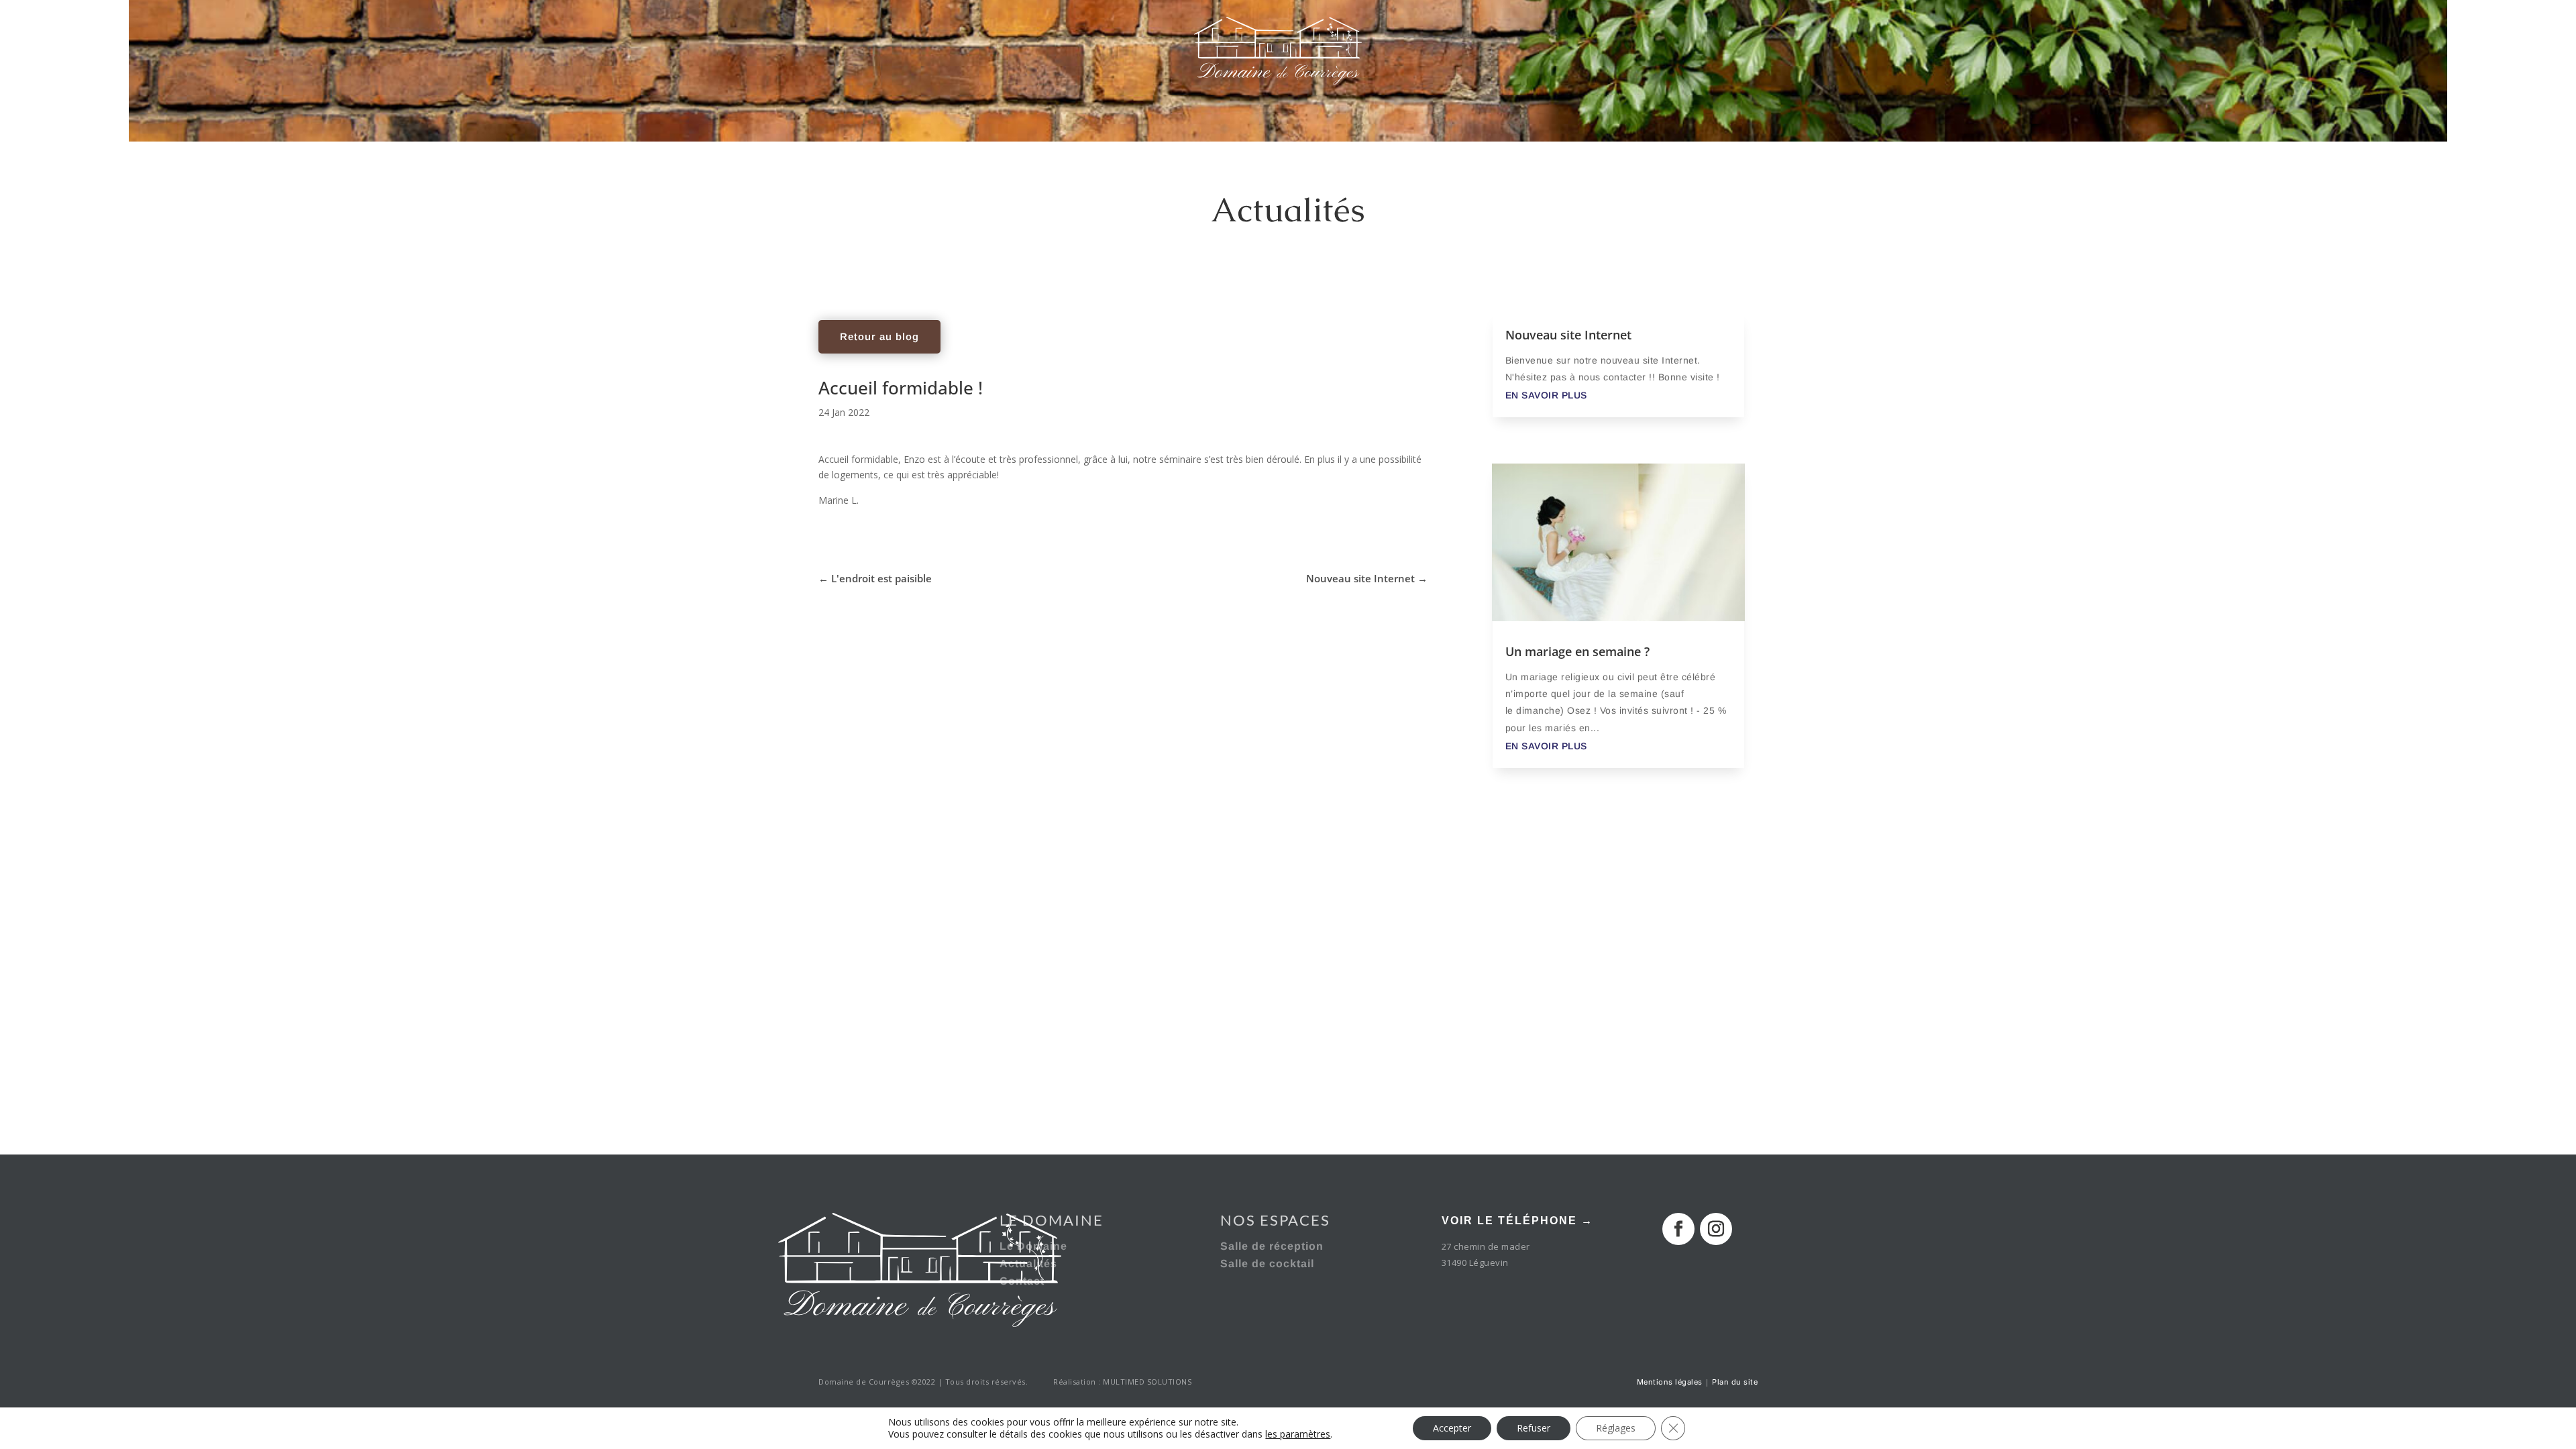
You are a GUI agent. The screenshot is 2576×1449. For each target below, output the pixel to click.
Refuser (1534, 1428)
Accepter (1452, 1428)
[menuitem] (455, 50)
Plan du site (1735, 1382)
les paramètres (1298, 1434)
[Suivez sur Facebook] (1678, 1229)
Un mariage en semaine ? (1577, 651)
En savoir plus (1546, 395)
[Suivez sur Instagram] (1716, 1229)
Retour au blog (879, 336)
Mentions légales (1670, 1382)
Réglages (1616, 1428)
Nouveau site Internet (1568, 335)
